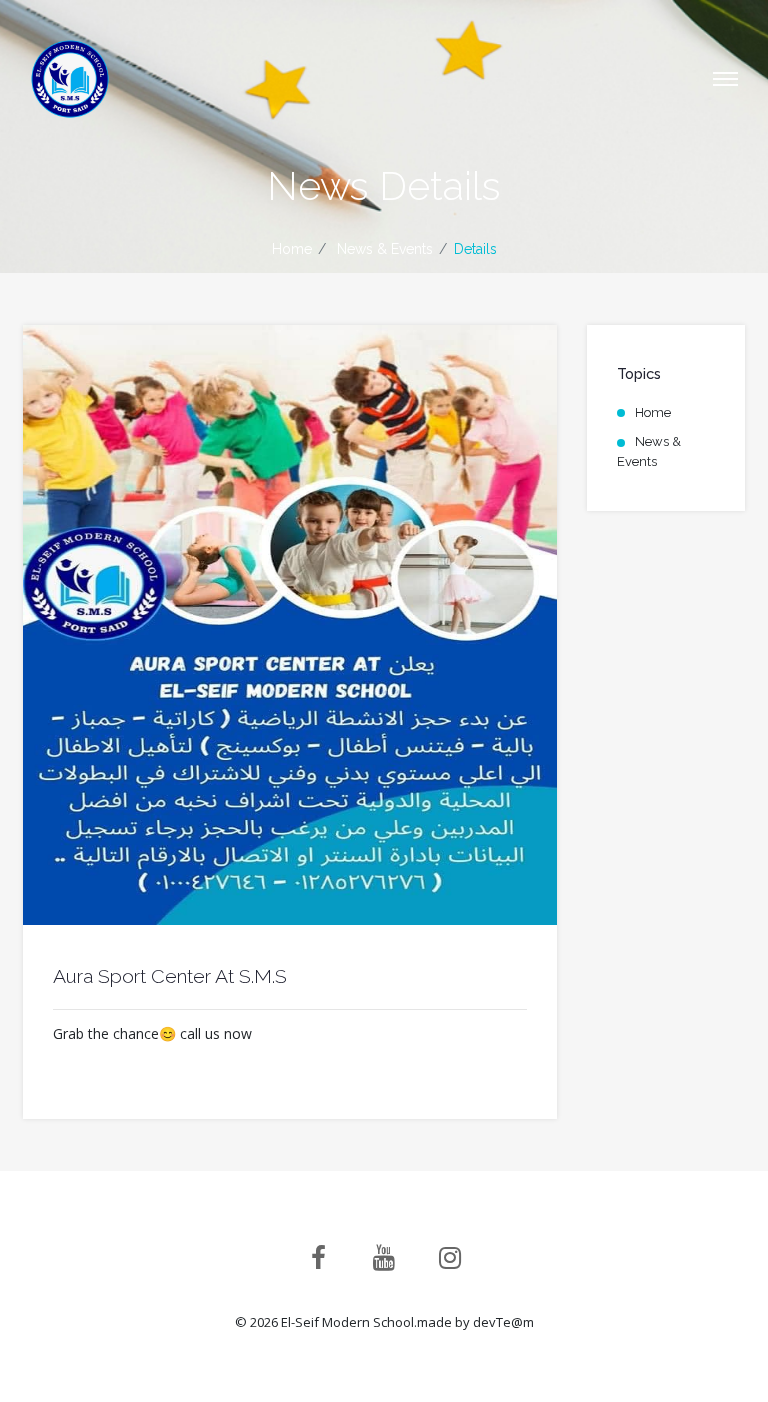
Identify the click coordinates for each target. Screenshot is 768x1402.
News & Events (649, 451)
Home (292, 249)
